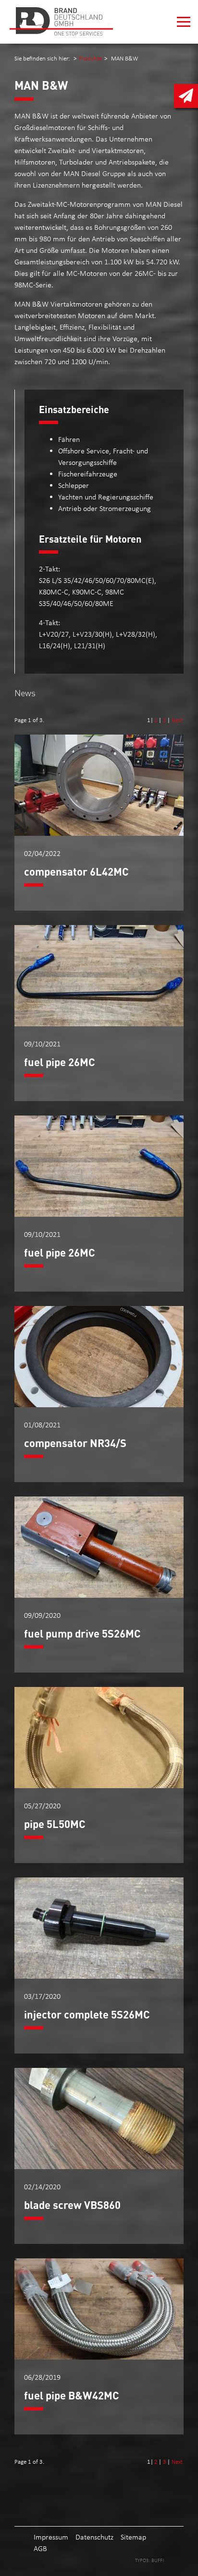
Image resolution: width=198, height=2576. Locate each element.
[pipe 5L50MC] (99, 1786)
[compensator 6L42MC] (99, 833)
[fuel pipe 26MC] (99, 1024)
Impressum (51, 2537)
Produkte (90, 58)
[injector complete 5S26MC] (99, 1976)
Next (177, 720)
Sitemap (133, 2537)
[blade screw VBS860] (99, 2166)
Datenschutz (94, 2537)
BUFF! (158, 2560)
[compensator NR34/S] (99, 1405)
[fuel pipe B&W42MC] (99, 2357)
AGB (40, 2548)
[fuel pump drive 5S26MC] (99, 1595)
